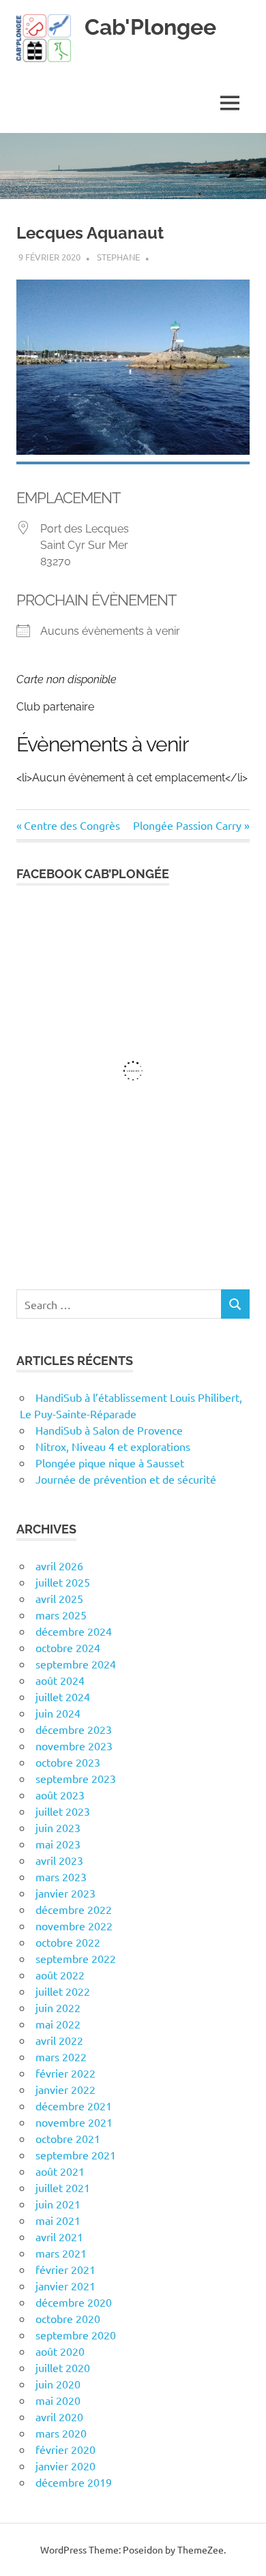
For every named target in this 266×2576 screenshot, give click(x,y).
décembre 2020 (74, 2302)
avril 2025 (59, 1598)
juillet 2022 (63, 1991)
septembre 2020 (76, 2335)
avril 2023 (59, 1860)
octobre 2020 (68, 2318)
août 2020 (60, 2351)
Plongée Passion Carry (187, 825)
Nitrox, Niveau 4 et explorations (113, 1446)
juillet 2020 (63, 2367)
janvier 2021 (65, 2286)
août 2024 (60, 1680)
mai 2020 (58, 2400)
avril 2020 (59, 2416)
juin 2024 (58, 1713)
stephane (118, 257)
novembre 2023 (74, 1746)
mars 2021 (61, 2253)
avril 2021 (59, 2236)
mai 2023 (58, 1844)
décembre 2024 (74, 1631)
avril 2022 (59, 2040)
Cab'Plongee (150, 27)
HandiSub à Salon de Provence (109, 1430)
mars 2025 (61, 1615)
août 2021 (60, 2171)
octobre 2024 (68, 1647)
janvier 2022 (65, 2089)
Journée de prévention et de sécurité (126, 1479)
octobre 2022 (68, 1942)
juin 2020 (58, 2384)
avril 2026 (59, 1566)
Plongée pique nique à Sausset (110, 1463)
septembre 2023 (76, 1778)
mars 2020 (61, 2433)
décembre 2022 (74, 1909)
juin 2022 (58, 2007)
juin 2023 (58, 1827)
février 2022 (65, 2073)
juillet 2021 (63, 2187)
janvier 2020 (65, 2466)
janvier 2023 (65, 1893)
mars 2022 (61, 2056)
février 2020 (65, 2449)
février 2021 (65, 2269)
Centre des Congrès (72, 825)
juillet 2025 (63, 1582)
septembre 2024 (76, 1664)
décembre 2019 (74, 2482)
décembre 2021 (74, 2106)
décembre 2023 (74, 1729)
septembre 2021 (76, 2155)
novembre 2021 (74, 2122)
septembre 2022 (76, 1958)
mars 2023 (61, 1876)
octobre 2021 (68, 2138)
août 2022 (60, 1975)
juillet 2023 (63, 1811)
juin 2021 (58, 2204)
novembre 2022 (74, 1926)
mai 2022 (58, 2024)
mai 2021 (58, 2220)
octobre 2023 (68, 1762)
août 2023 (60, 1795)
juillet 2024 (63, 1696)
